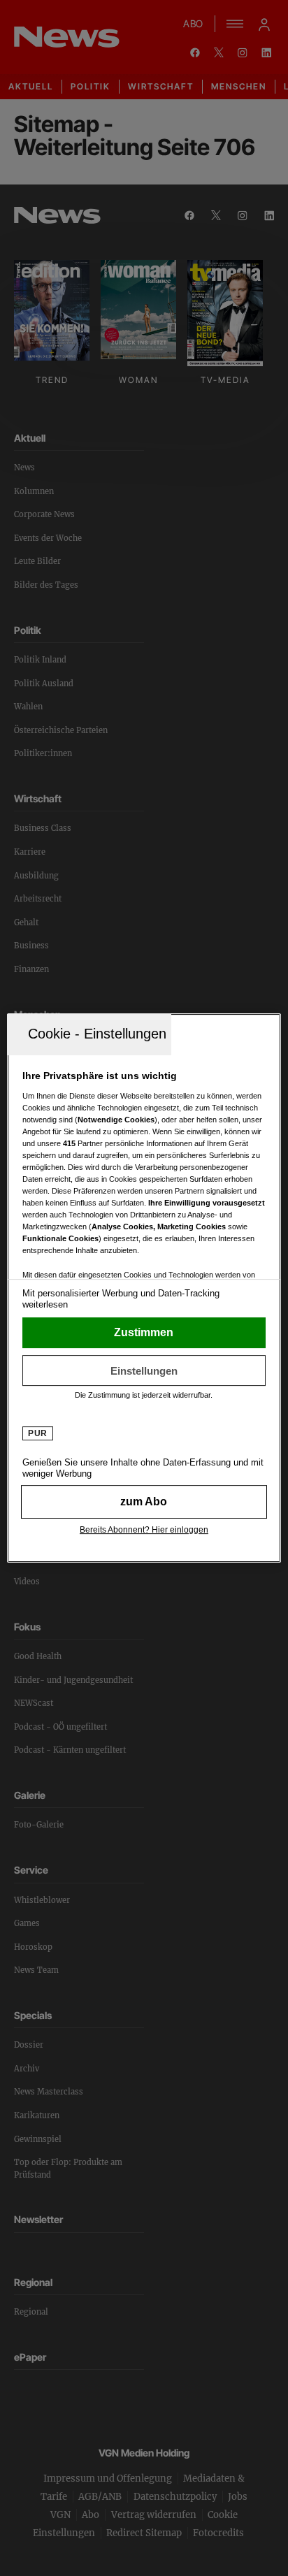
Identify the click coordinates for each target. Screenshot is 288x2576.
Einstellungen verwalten (144, 1370)
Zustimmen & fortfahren (144, 1333)
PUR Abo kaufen (144, 1502)
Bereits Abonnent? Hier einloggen (144, 1530)
